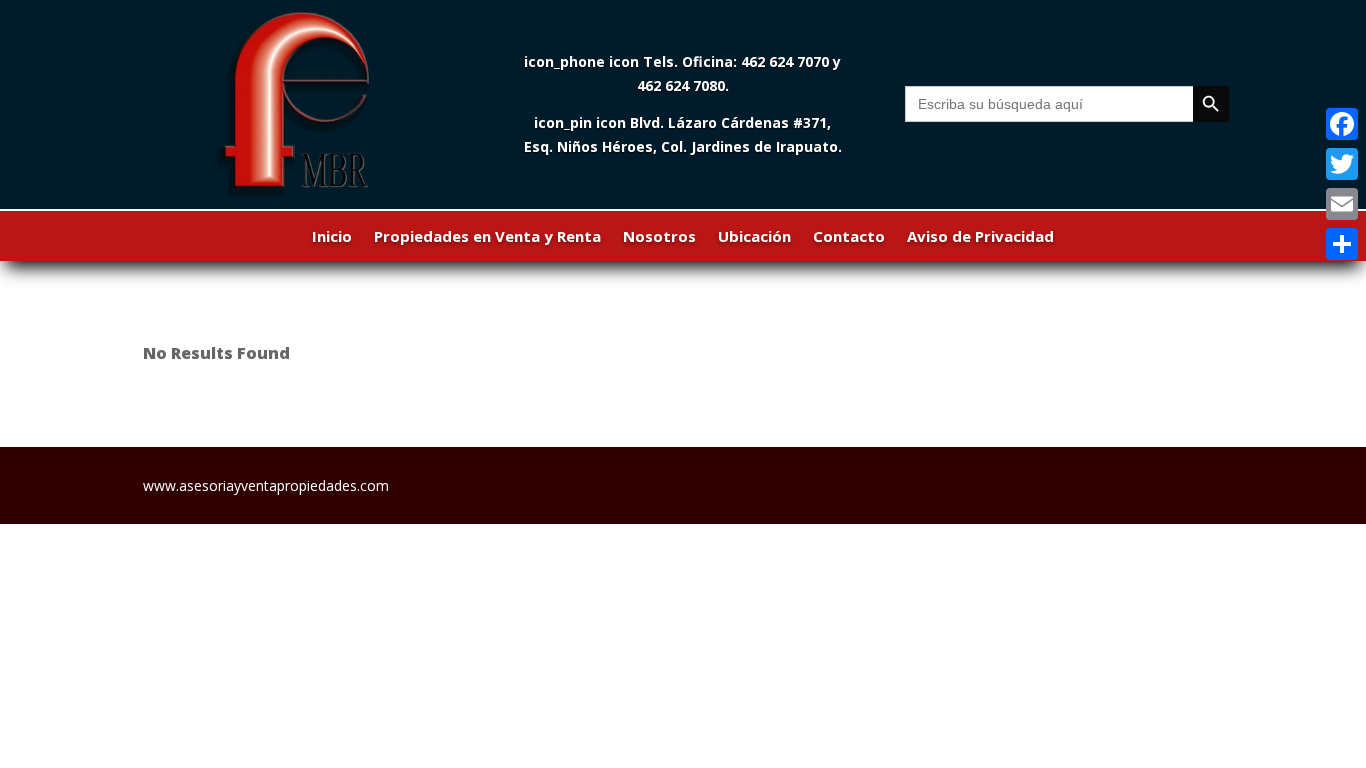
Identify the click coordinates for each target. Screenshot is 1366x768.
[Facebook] (1342, 124)
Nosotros (659, 237)
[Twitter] (1342, 164)
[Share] (1342, 244)
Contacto (849, 237)
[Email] (1342, 204)
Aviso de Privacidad (980, 237)
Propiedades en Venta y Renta (487, 237)
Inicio (332, 237)
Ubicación (754, 237)
